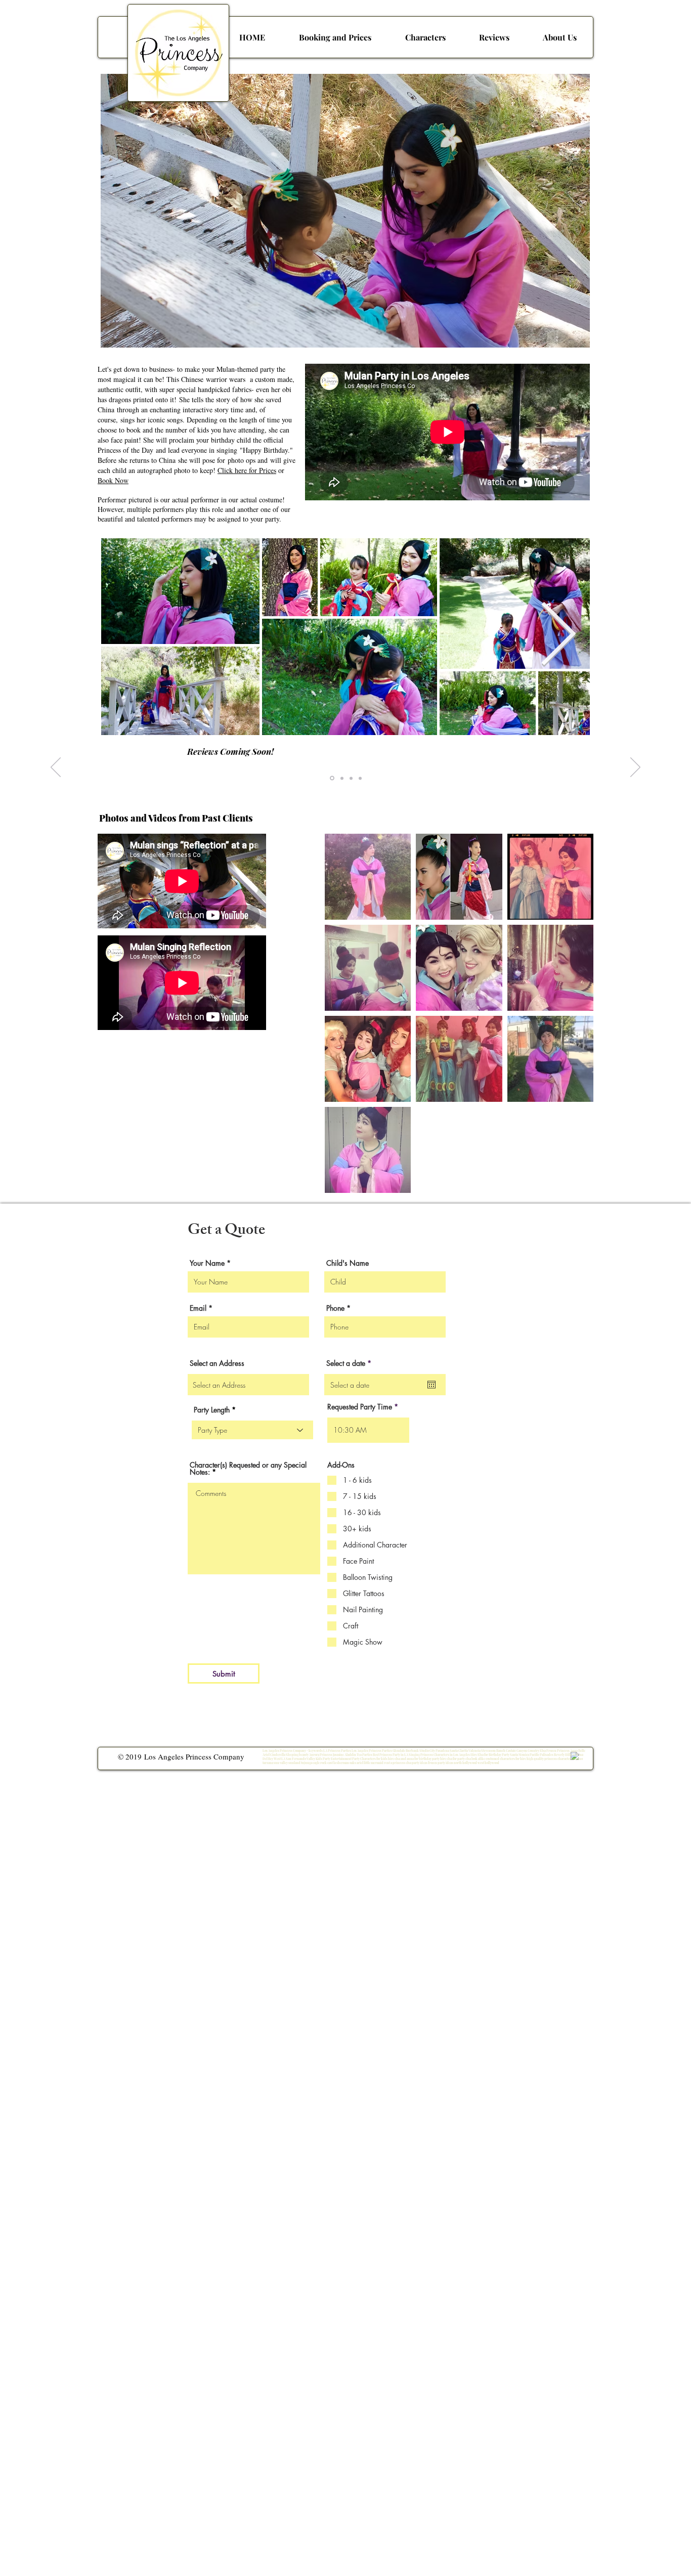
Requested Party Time (360, 1407)
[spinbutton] (368, 1430)
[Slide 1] (331, 778)
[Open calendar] (431, 1385)
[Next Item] (558, 636)
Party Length (212, 1410)
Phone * (338, 1308)
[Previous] (56, 768)
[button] (425, 37)
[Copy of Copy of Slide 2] (360, 778)
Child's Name (348, 1263)
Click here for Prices (247, 470)
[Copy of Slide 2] (351, 778)
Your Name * (210, 1263)
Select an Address (217, 1363)
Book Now (113, 480)
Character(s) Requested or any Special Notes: (248, 1469)
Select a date (351, 1363)
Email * (201, 1308)
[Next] (635, 768)
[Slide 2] (341, 778)
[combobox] (248, 1385)
